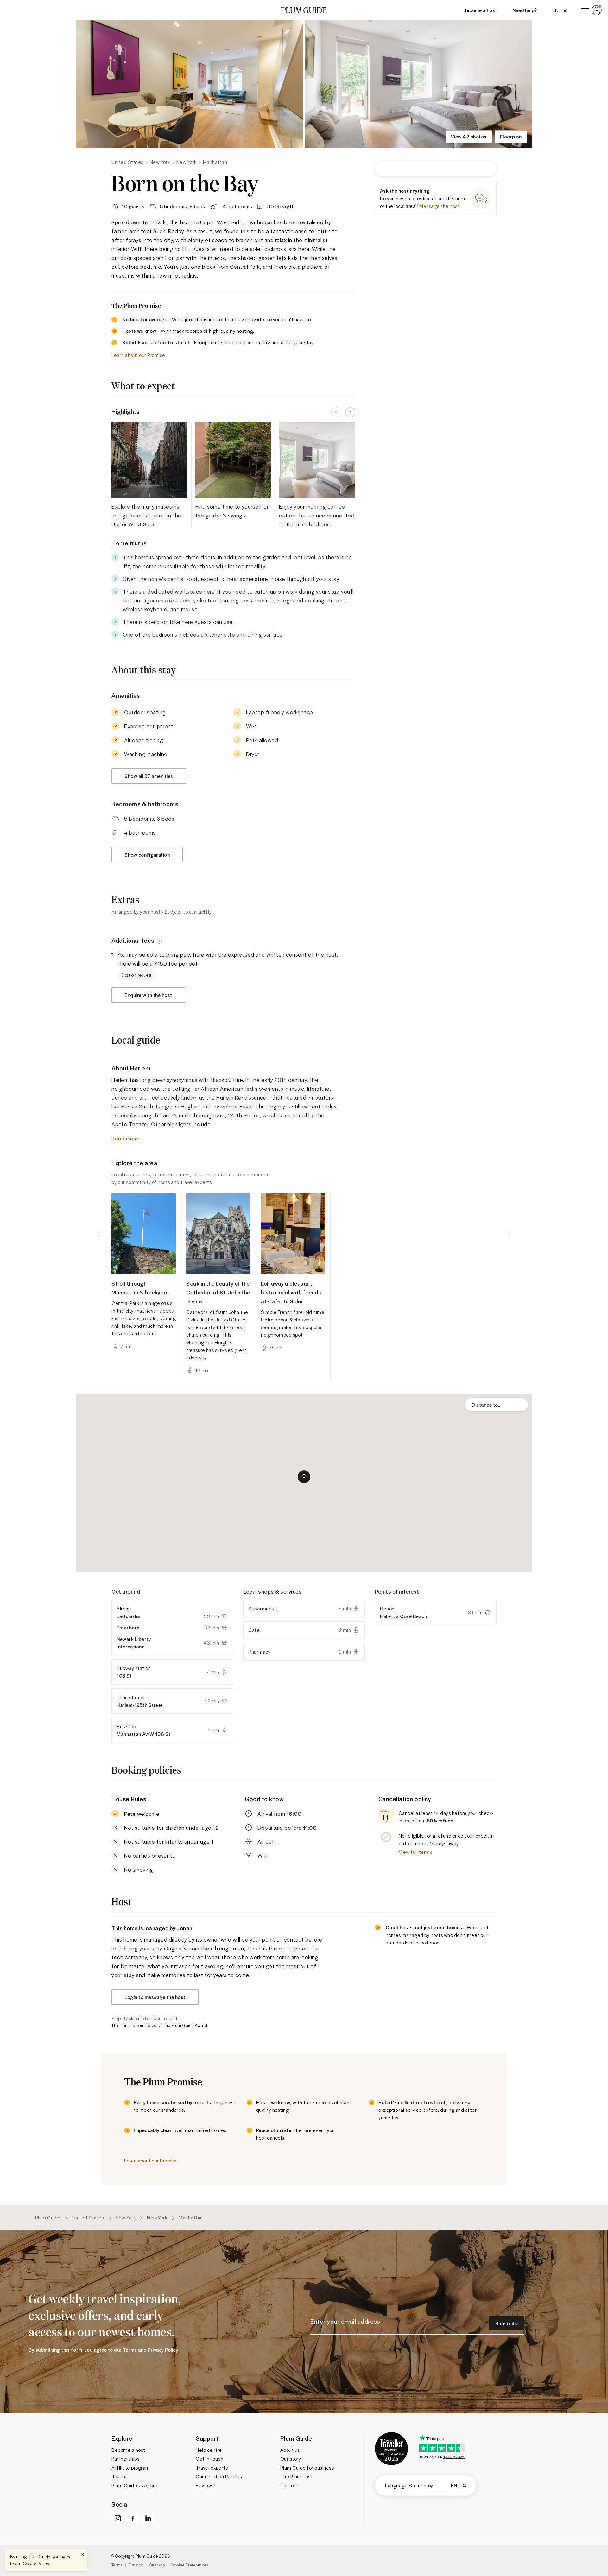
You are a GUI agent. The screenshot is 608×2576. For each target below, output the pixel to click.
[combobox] (497, 1405)
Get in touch (209, 2459)
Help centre (209, 2450)
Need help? (525, 10)
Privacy (136, 2565)
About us (290, 2450)
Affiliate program (131, 2468)
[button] (304, 10)
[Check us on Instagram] (118, 2518)
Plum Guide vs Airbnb (135, 2485)
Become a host (480, 10)
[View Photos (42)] (189, 84)
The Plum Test (297, 2476)
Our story (291, 2459)
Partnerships (125, 2459)
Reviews (205, 2485)
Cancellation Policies (219, 2476)
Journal (120, 2476)
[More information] (159, 941)
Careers (289, 2485)
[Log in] (590, 10)
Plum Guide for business (307, 2468)
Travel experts (212, 2468)
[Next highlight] (350, 412)
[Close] (82, 2554)
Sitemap (157, 2565)
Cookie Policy (36, 2563)
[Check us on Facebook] (133, 2518)
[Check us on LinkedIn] (148, 2518)
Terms (117, 2565)
